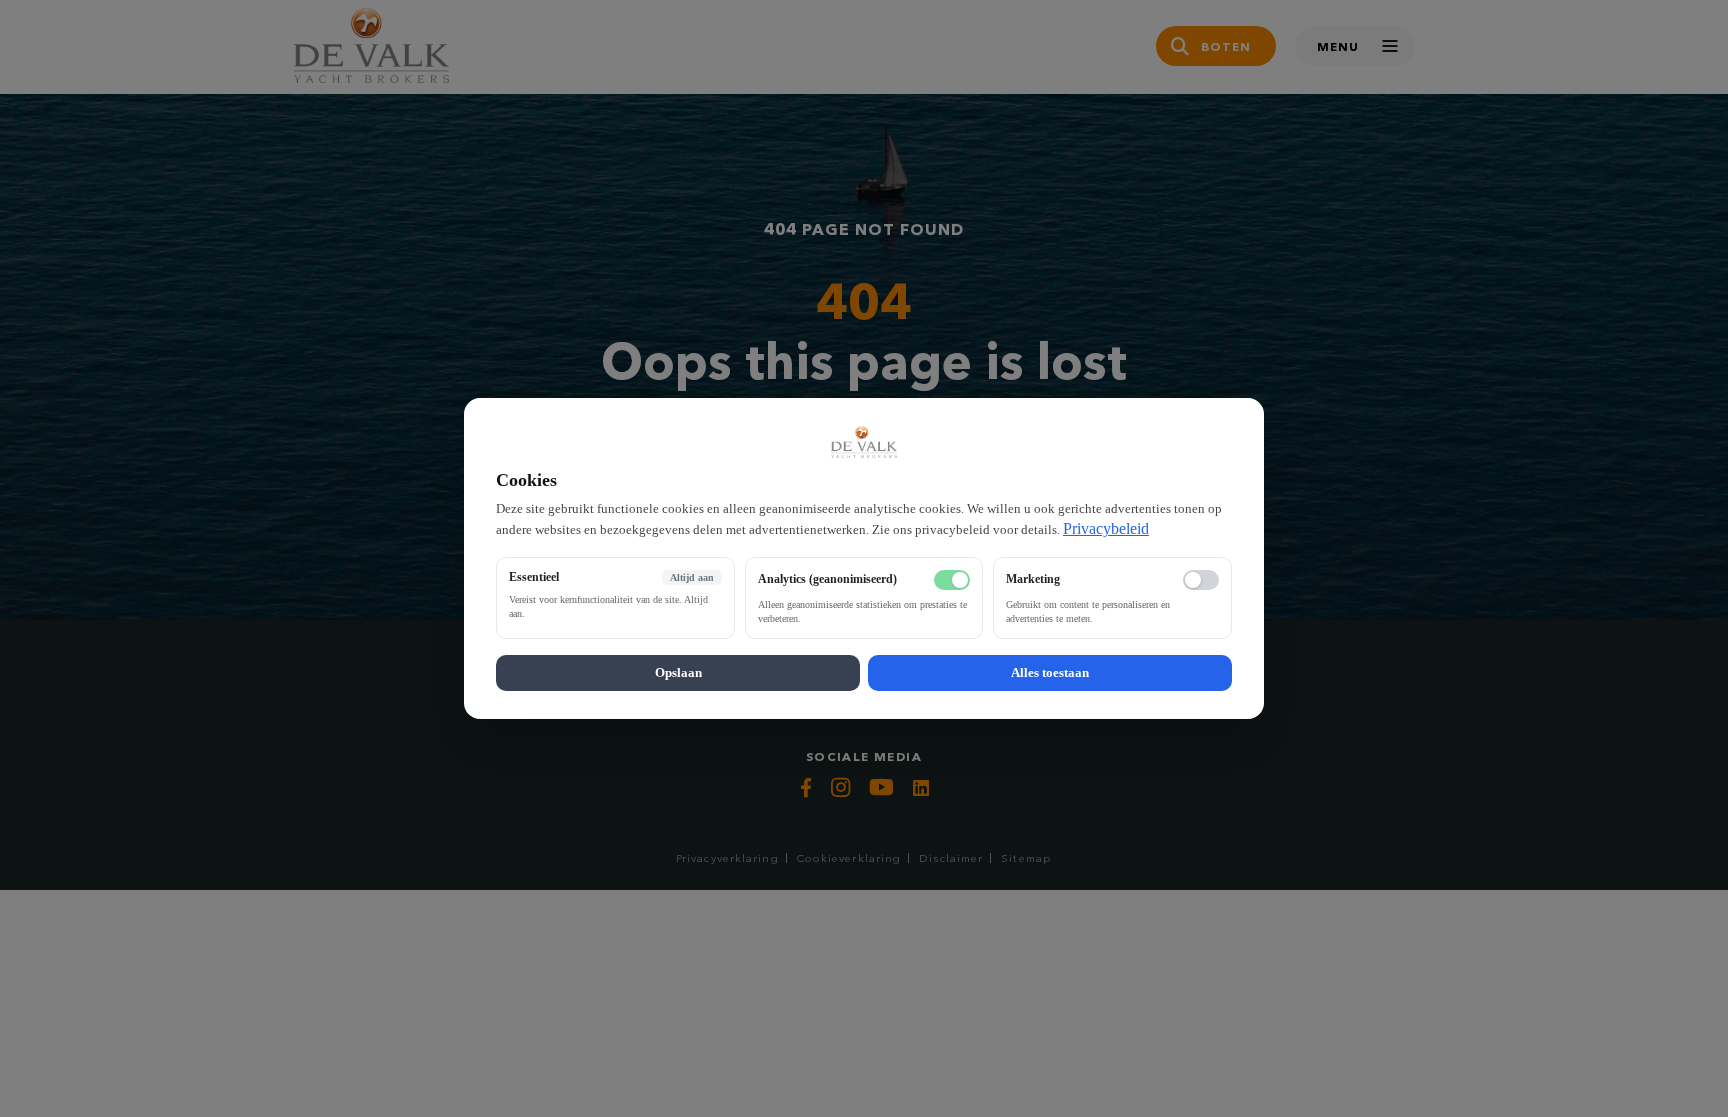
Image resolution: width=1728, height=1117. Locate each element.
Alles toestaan (1050, 672)
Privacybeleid (1106, 528)
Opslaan (678, 672)
